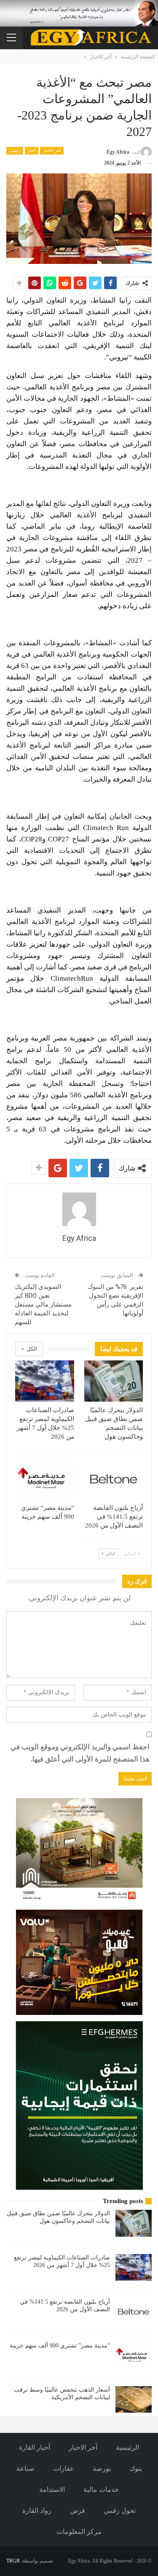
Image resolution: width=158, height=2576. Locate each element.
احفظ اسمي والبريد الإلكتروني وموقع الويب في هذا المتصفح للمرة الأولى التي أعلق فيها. (80, 1753)
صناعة (25, 2468)
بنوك (136, 2468)
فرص (78, 2511)
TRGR (13, 2561)
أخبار (32, 150)
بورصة (102, 2468)
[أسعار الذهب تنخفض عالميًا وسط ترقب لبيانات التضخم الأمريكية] (134, 2400)
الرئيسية (127, 2447)
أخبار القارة (35, 2447)
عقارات (64, 2468)
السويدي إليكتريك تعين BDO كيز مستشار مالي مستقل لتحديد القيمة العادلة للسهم (43, 1304)
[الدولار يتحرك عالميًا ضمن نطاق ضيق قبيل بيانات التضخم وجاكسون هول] (114, 1381)
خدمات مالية (101, 2490)
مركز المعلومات (79, 2532)
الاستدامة (52, 2490)
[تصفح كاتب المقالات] (79, 1209)
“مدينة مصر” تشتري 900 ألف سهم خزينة (60, 2346)
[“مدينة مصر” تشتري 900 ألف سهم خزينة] (45, 1479)
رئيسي (15, 150)
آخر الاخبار (52, 150)
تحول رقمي (120, 2511)
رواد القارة (37, 2511)
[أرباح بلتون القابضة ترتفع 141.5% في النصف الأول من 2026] (114, 1479)
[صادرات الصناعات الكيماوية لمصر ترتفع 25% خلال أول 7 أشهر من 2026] (45, 1381)
